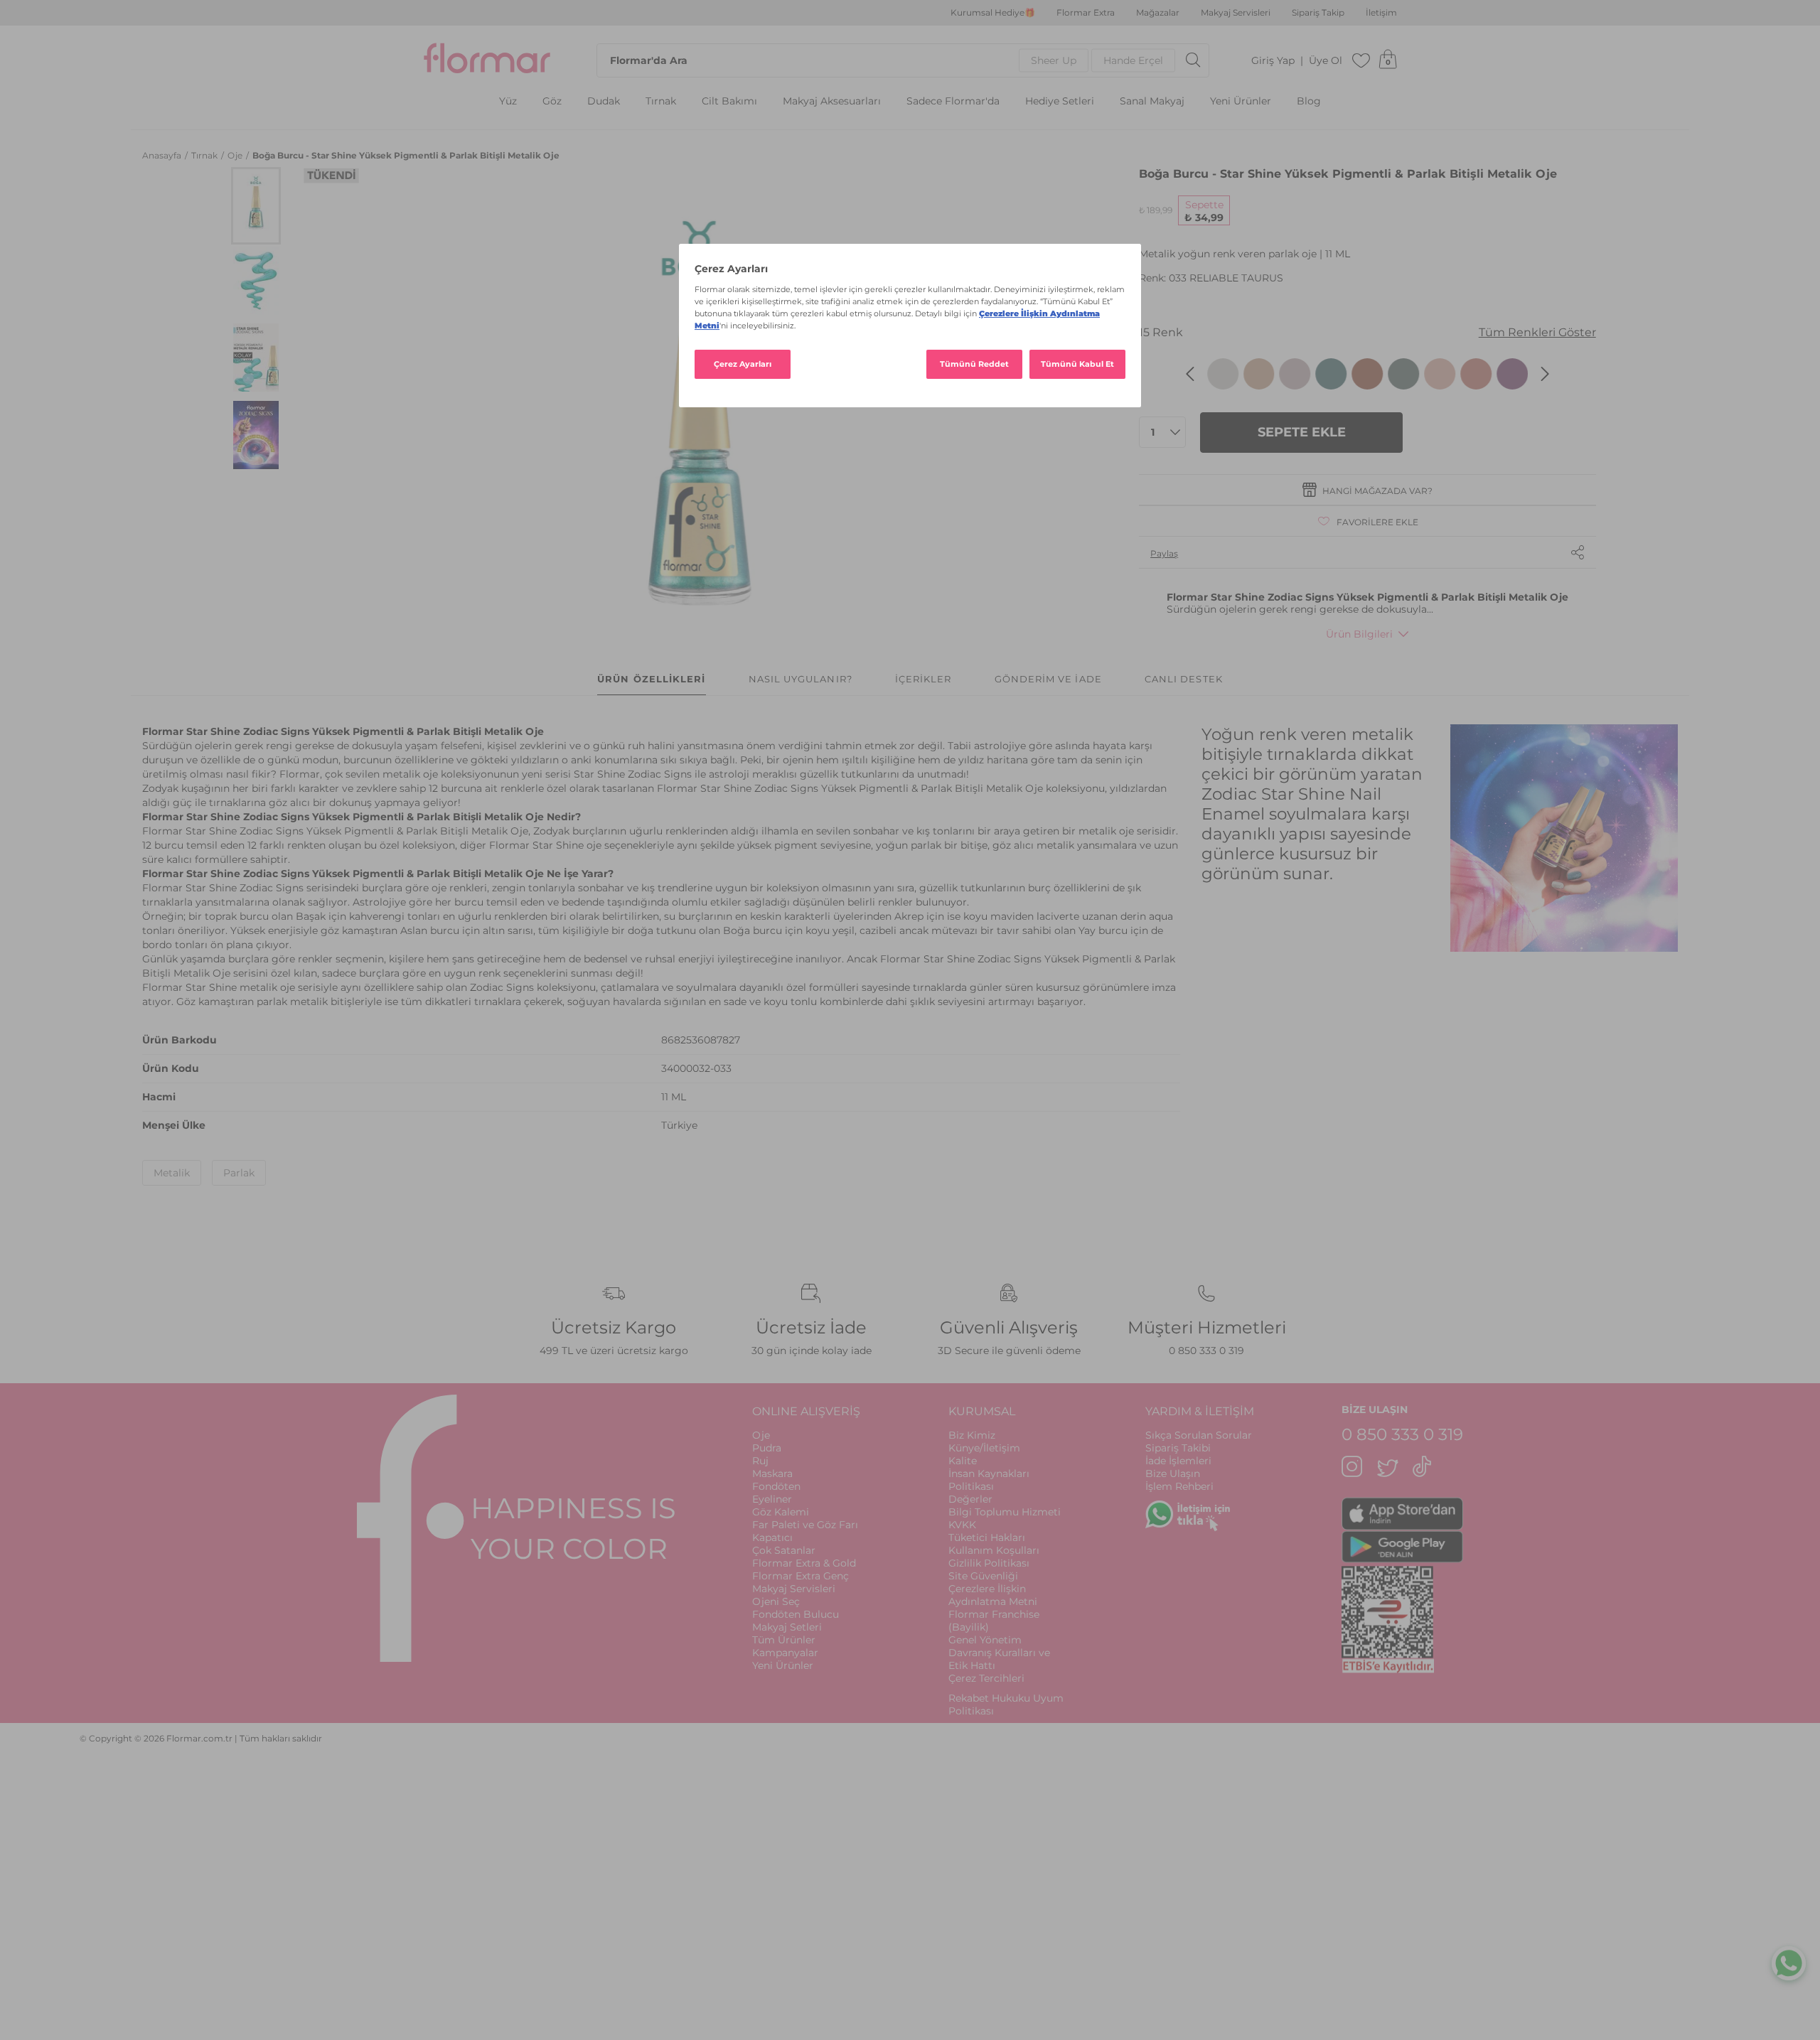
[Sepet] (1388, 60)
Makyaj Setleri (787, 1627)
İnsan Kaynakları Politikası (989, 1480)
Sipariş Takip (1318, 13)
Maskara (772, 1473)
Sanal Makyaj (1152, 101)
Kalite (963, 1461)
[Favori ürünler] (1361, 60)
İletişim (1381, 13)
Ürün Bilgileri (1359, 634)
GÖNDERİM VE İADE (1048, 679)
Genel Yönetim (985, 1640)
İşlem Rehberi (1179, 1486)
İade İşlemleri (1178, 1461)
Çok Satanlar (784, 1550)
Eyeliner (772, 1499)
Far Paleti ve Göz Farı (805, 1525)
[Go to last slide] (1190, 374)
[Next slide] (1545, 374)
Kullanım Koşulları (994, 1550)
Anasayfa (163, 155)
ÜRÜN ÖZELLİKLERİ (651, 679)
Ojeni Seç (776, 1601)
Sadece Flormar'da (953, 101)
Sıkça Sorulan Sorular (1199, 1435)
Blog (1309, 101)
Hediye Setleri (1060, 101)
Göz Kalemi (781, 1512)
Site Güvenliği (983, 1576)
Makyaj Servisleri (1236, 13)
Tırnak (661, 101)
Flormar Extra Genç (801, 1576)
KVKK (962, 1525)
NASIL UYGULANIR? (801, 679)
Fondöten (776, 1486)
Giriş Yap (1273, 61)
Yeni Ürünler (1241, 101)
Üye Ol (1326, 61)
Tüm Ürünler (784, 1640)
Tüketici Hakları (987, 1537)
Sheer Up (1054, 60)
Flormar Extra (1086, 13)
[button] (256, 206)
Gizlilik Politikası (989, 1563)
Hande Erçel (1133, 60)
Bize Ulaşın (1173, 1473)
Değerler (970, 1499)
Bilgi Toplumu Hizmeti (1005, 1512)
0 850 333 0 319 (1206, 1351)
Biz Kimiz (972, 1435)
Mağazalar (1158, 13)
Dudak (604, 101)
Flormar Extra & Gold (804, 1563)
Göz (552, 101)
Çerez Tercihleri (986, 1678)
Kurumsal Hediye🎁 (993, 13)
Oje (236, 155)
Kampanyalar (785, 1653)
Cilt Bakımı (729, 101)
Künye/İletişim (984, 1448)
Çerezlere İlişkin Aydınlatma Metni (993, 1595)
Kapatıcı (772, 1537)
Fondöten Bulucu (796, 1614)
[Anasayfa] (487, 60)
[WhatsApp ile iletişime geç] (1789, 1965)
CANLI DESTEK (1184, 679)
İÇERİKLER (924, 679)
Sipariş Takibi (1178, 1448)
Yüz (508, 101)
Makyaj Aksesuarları (832, 101)
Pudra (767, 1448)
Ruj (760, 1461)
